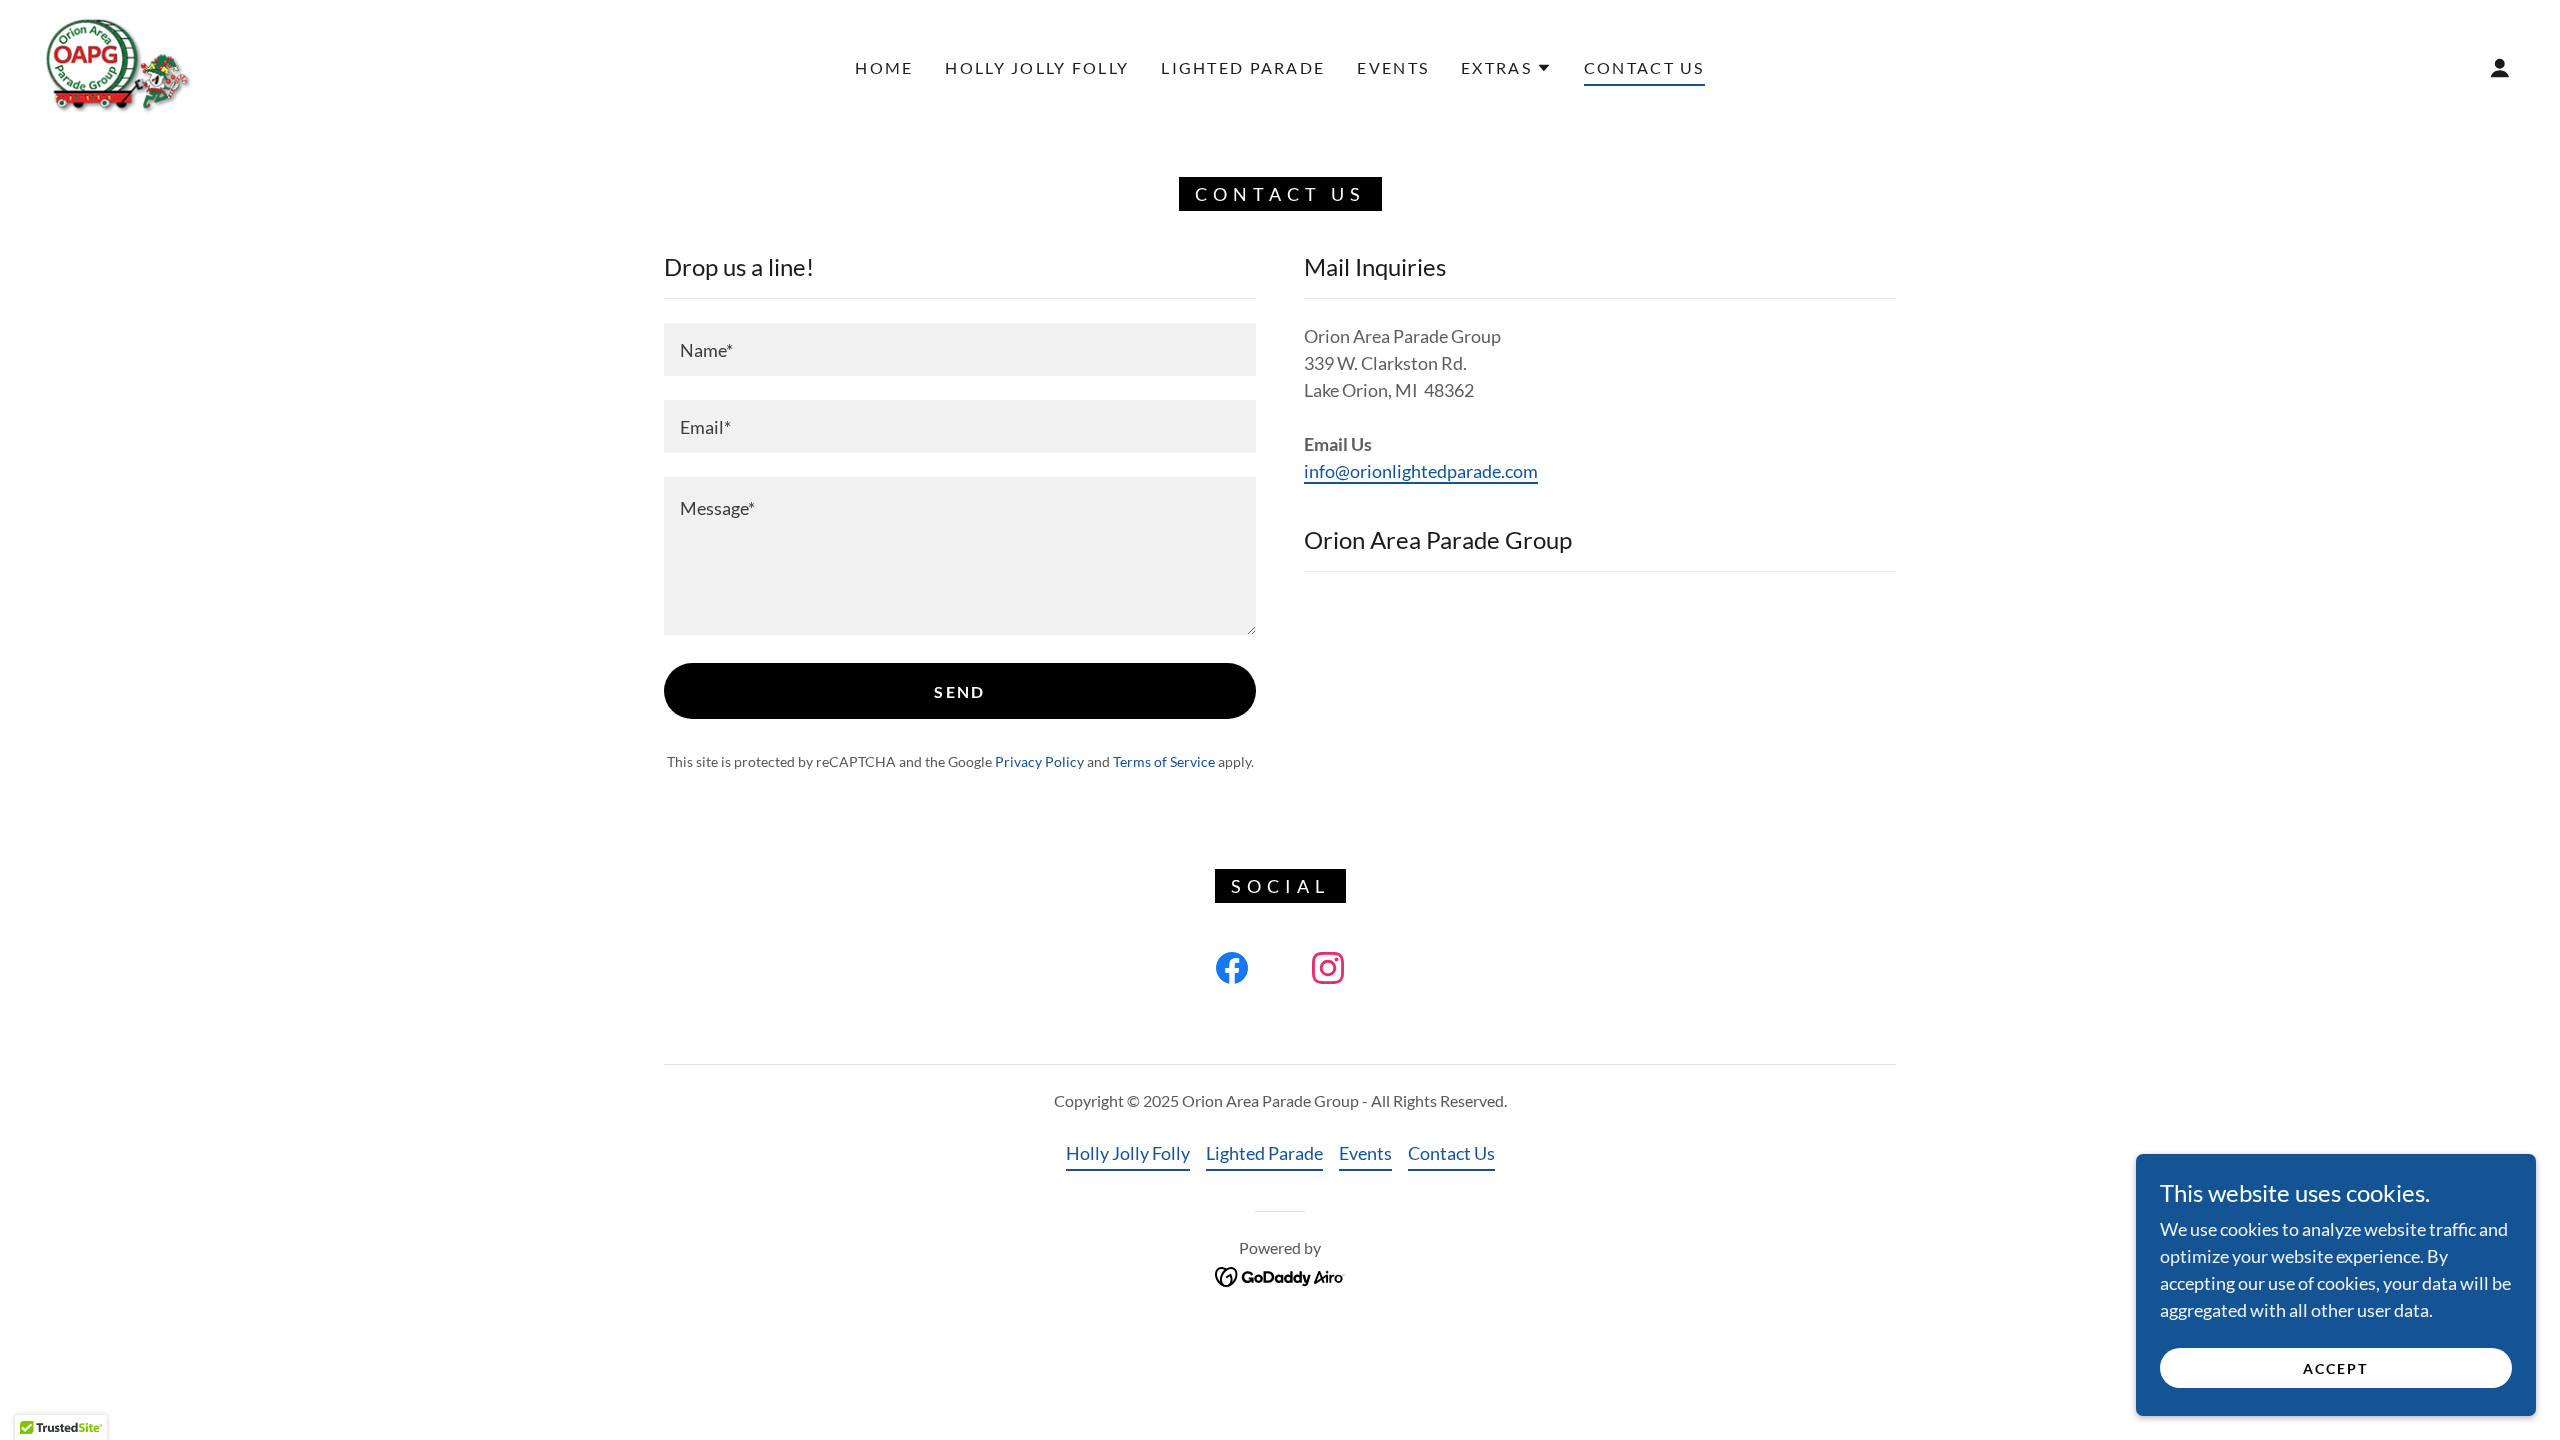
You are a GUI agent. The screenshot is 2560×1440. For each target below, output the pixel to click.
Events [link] (1393, 67)
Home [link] (884, 67)
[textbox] (960, 349)
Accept (2335, 1368)
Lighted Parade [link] (1243, 67)
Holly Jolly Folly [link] (1037, 67)
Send (959, 691)
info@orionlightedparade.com (1421, 471)
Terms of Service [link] (1164, 761)
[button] (1506, 68)
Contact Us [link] (1644, 67)
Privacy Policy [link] (1039, 761)
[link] (119, 66)
